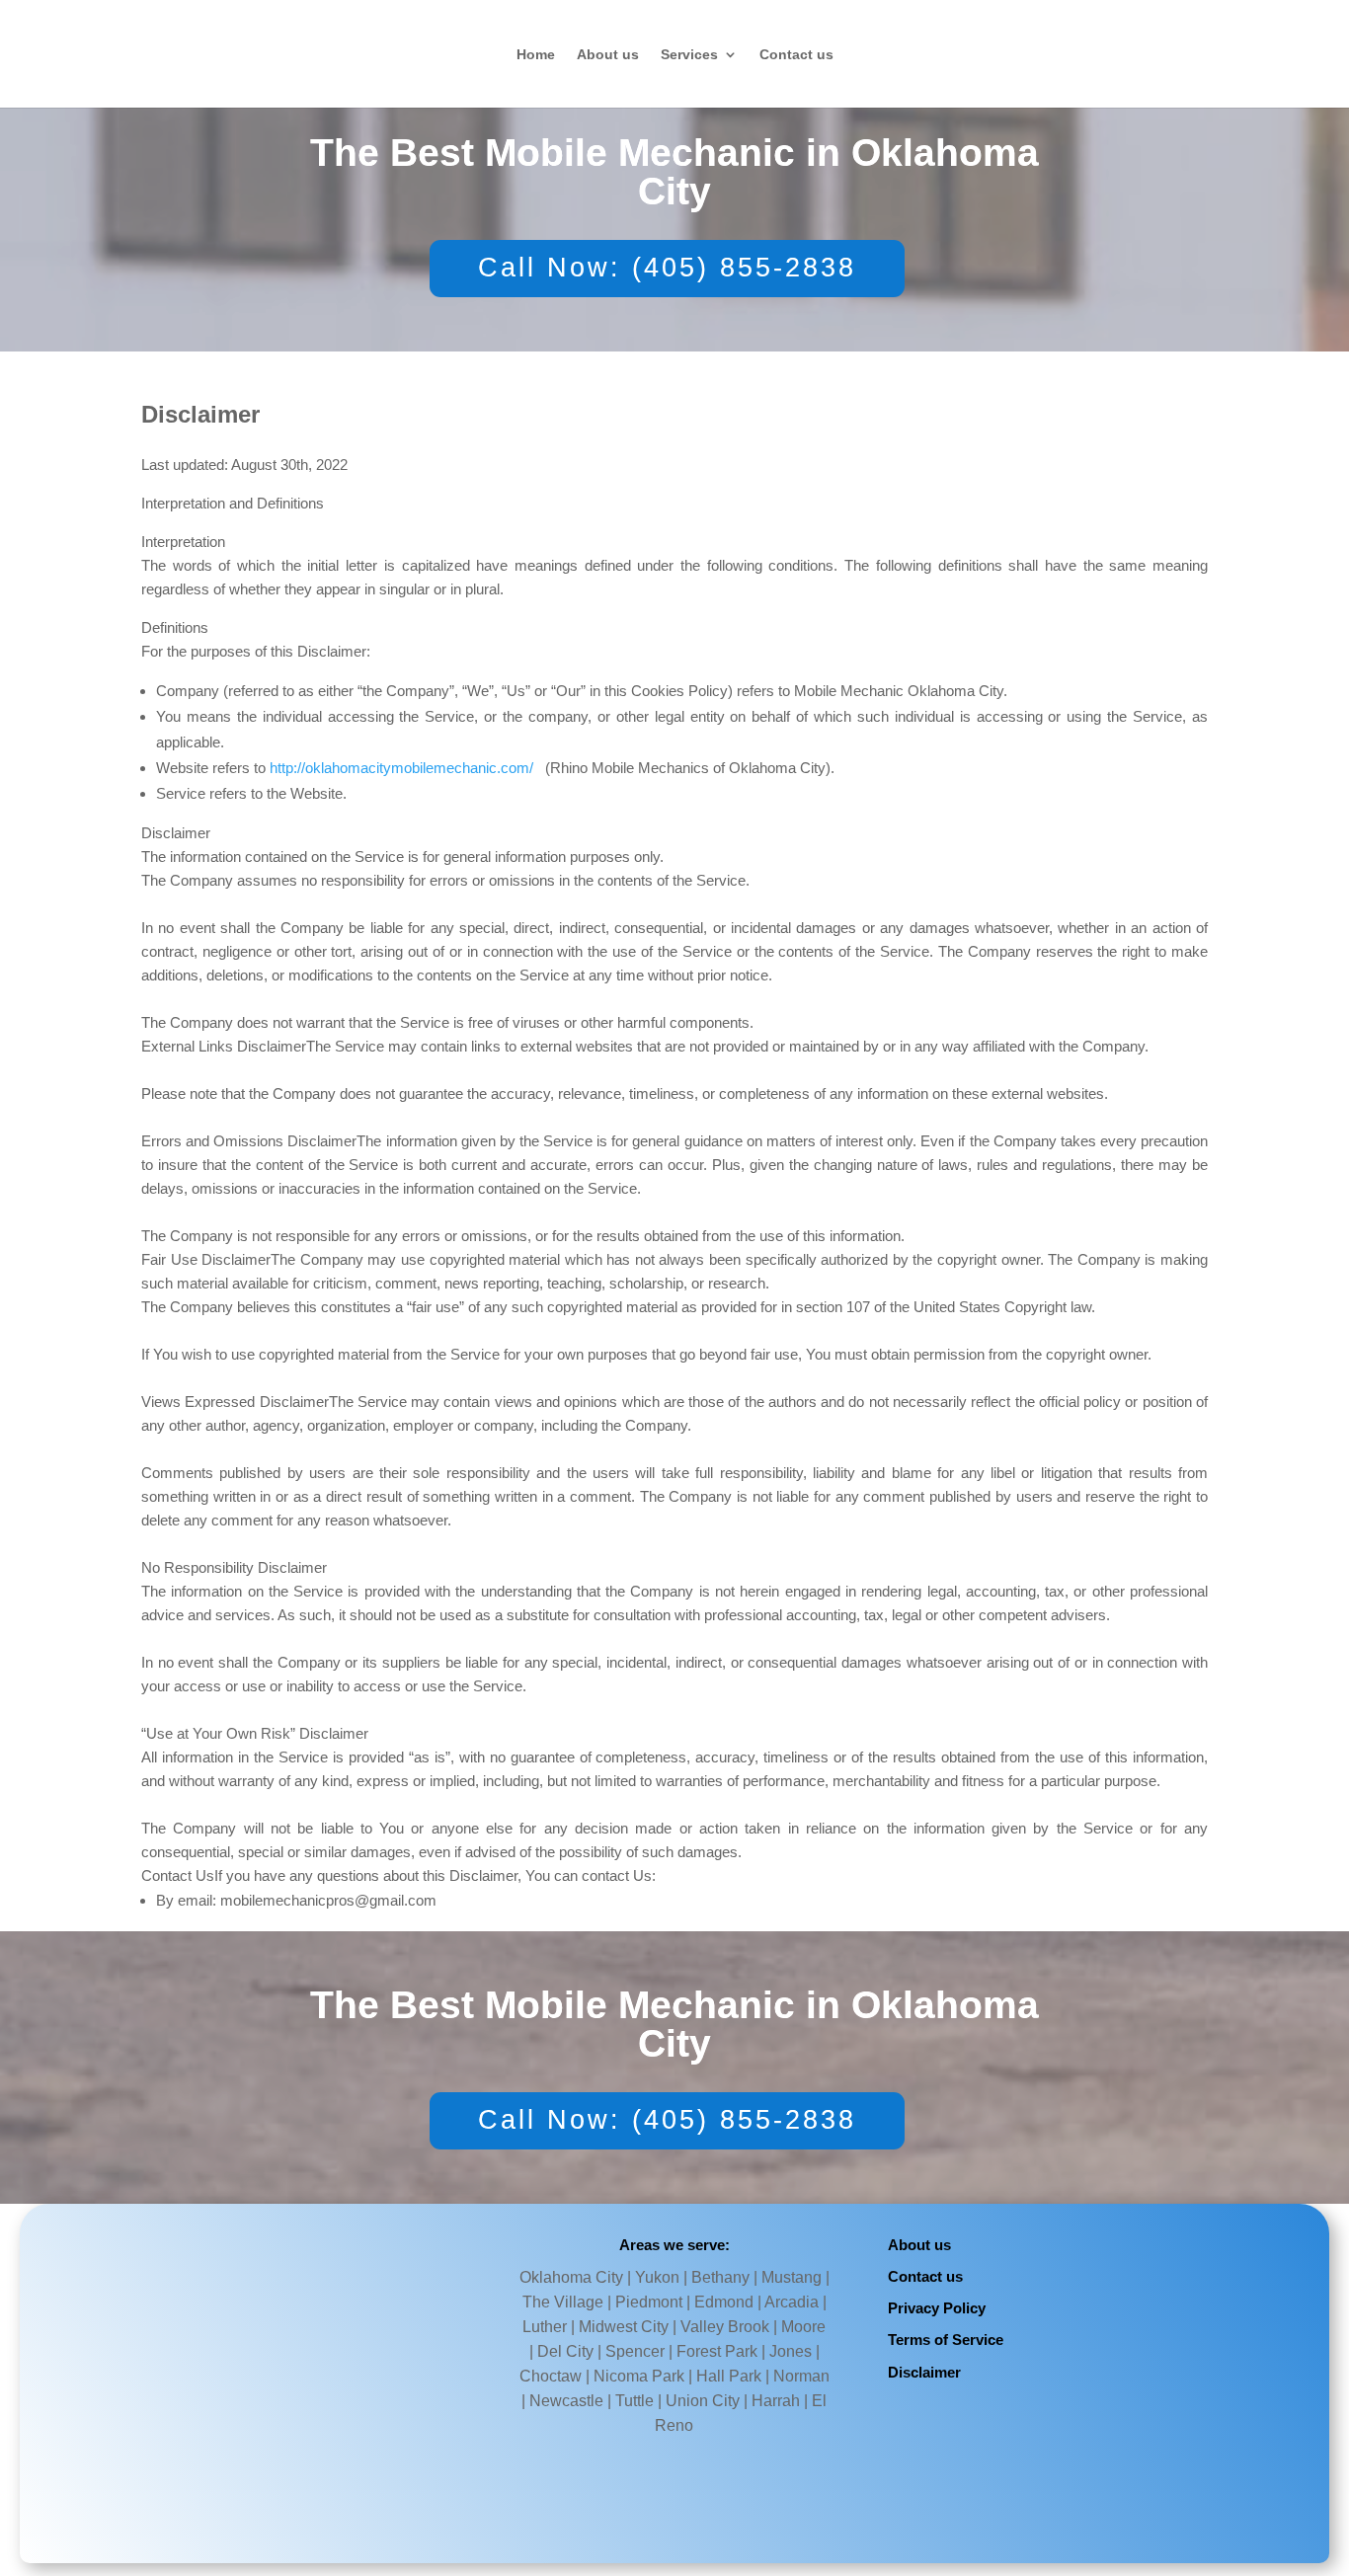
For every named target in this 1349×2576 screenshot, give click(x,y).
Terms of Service (946, 2340)
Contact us (796, 55)
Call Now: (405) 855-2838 (667, 268)
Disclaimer (924, 2372)
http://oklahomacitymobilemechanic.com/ (401, 768)
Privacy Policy (937, 2308)
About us (608, 55)
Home (536, 55)
